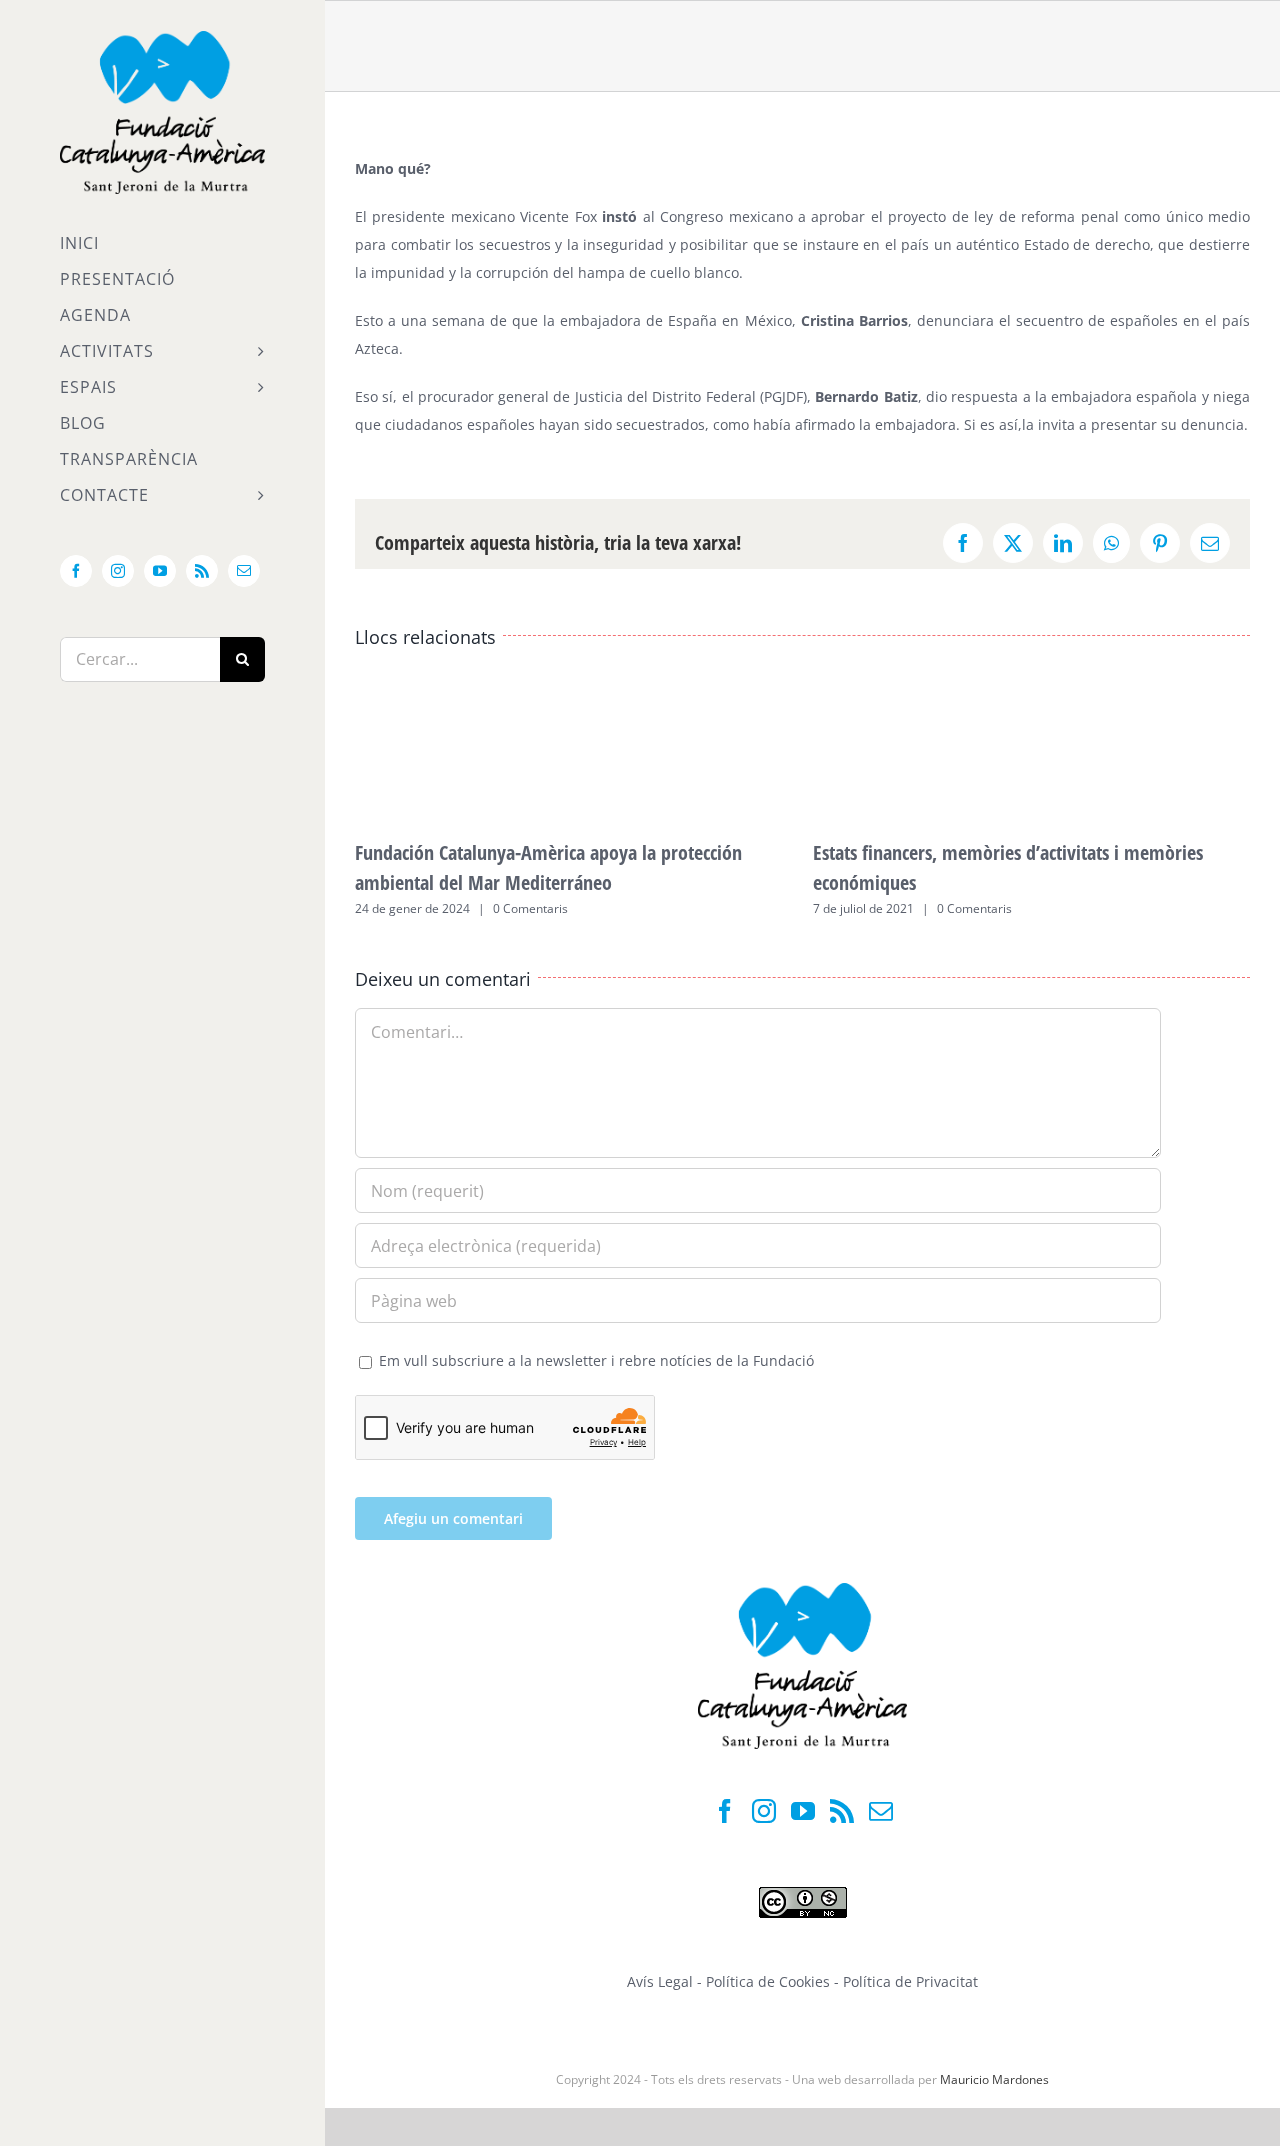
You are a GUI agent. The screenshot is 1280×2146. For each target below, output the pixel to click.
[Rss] (842, 1811)
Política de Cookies (770, 1981)
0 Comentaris (530, 908)
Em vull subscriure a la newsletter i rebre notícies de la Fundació (594, 1360)
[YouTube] (803, 1811)
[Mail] (881, 1811)
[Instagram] (764, 1811)
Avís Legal (660, 1981)
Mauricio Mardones (994, 2079)
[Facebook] (725, 1811)
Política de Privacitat (910, 1981)
